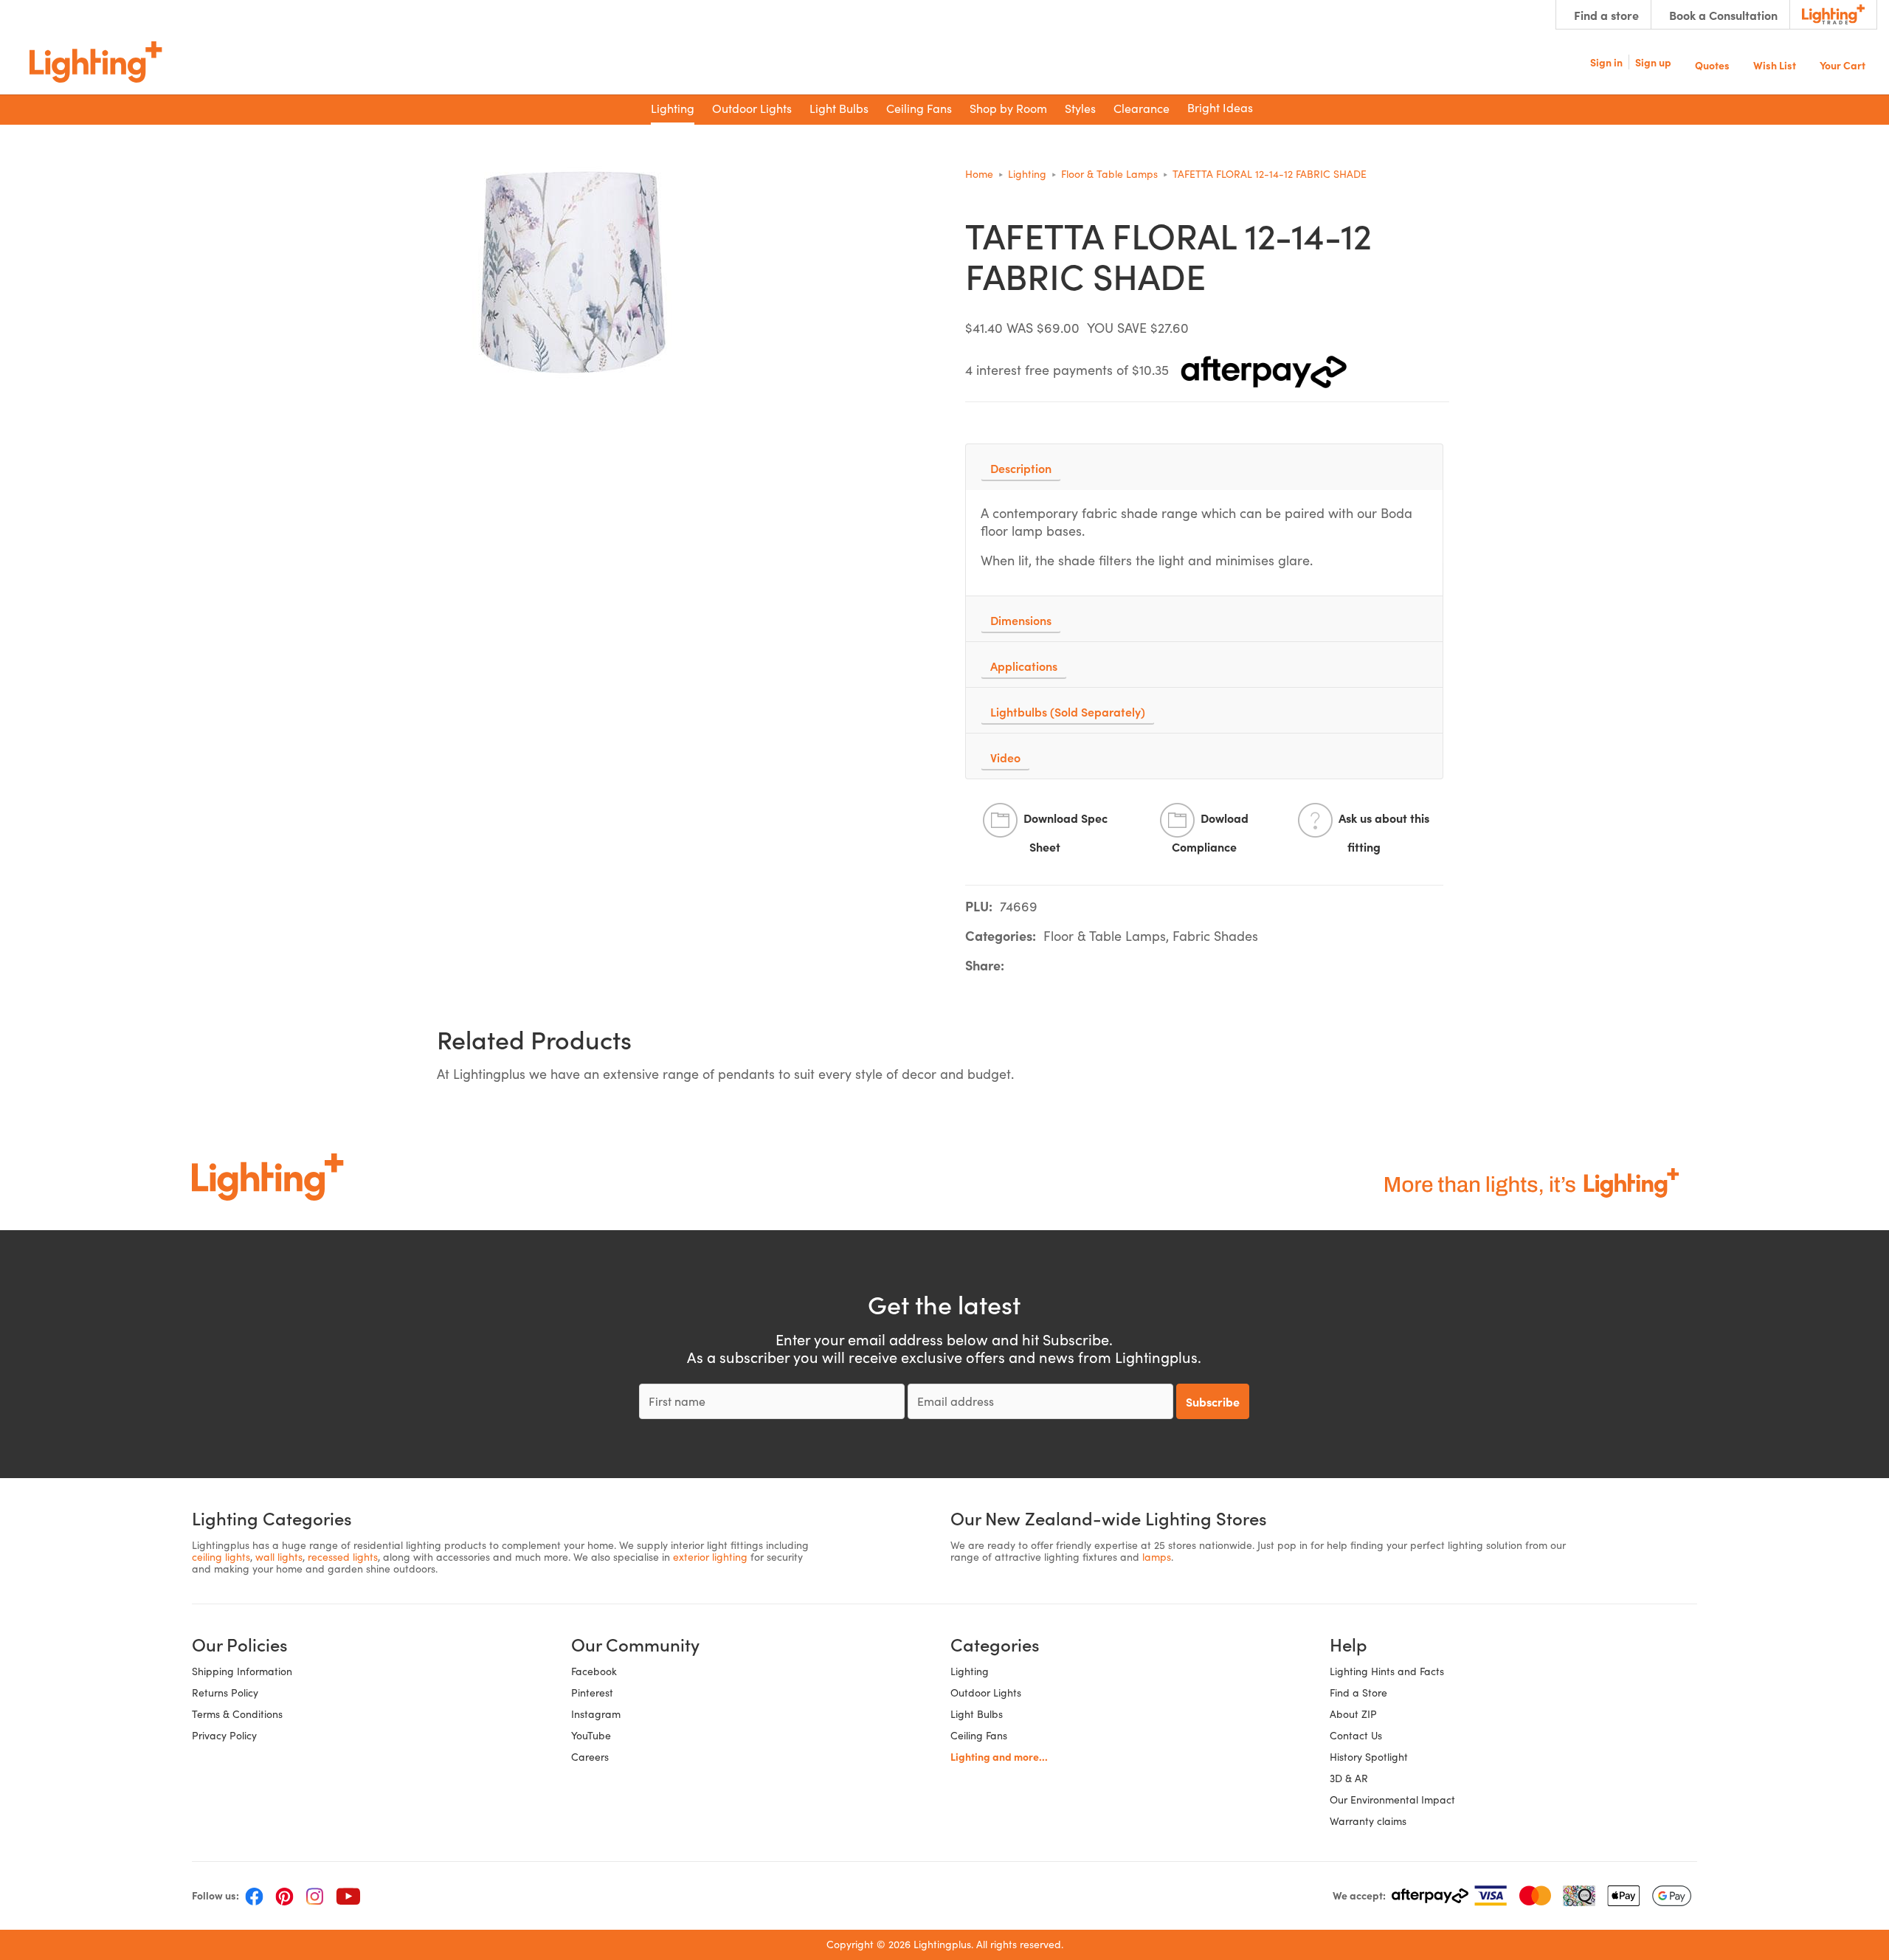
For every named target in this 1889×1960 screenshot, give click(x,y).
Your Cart (1843, 64)
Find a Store (1358, 1692)
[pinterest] (284, 1896)
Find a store (1606, 15)
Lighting (1027, 174)
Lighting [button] (673, 108)
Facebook (594, 1671)
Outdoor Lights (986, 1692)
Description (1021, 468)
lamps (1157, 1557)
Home (979, 174)
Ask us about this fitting (1384, 833)
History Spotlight (1369, 1757)
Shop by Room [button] (1008, 108)
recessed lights (343, 1557)
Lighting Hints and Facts (1387, 1671)
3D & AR (1349, 1778)
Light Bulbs (977, 1714)
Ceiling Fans (979, 1735)
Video (1005, 757)
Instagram (596, 1714)
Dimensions (1021, 620)
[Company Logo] (96, 62)
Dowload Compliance (1210, 833)
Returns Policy (225, 1692)
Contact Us (1356, 1735)
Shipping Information (242, 1671)
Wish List (1775, 64)
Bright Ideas (1220, 107)
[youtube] (348, 1896)
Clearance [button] (1142, 108)
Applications (1024, 666)
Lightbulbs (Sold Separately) (1068, 711)
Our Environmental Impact (1392, 1799)
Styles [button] (1080, 108)
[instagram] (315, 1896)
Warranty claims (1368, 1821)
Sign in (1606, 62)
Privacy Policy (224, 1735)
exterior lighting (710, 1557)
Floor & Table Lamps (1109, 174)
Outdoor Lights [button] (752, 108)
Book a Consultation (1723, 15)
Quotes (1712, 64)
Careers (590, 1757)
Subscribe (1213, 1401)
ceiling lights (221, 1557)
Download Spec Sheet (1066, 833)
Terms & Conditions (237, 1714)
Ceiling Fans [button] (919, 108)
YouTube (591, 1735)
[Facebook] (254, 1896)
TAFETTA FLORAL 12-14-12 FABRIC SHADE (1270, 174)
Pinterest (592, 1692)
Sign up (1653, 62)
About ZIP (1353, 1714)
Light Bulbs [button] (839, 108)
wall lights (279, 1557)
